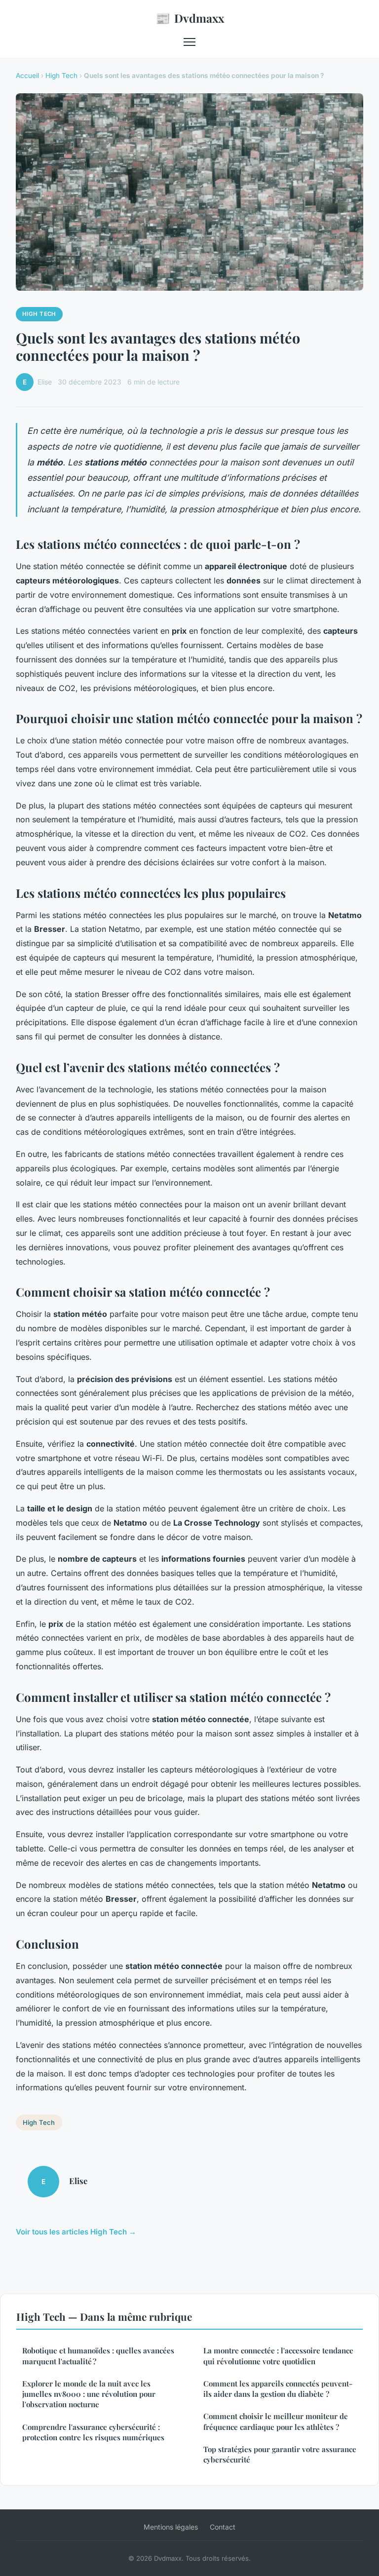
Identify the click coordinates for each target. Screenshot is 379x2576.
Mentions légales (171, 2527)
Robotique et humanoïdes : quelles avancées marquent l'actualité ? (98, 2356)
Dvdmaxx (190, 18)
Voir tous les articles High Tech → (76, 2232)
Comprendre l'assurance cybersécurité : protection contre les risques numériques (93, 2432)
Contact (223, 2527)
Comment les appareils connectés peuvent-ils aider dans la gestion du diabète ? (278, 2389)
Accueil (27, 76)
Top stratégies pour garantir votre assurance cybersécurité (280, 2454)
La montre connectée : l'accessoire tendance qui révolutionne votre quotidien (278, 2356)
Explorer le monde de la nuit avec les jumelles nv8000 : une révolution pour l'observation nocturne (89, 2394)
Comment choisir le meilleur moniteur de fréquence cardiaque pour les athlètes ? (276, 2421)
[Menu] (189, 42)
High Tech (61, 76)
